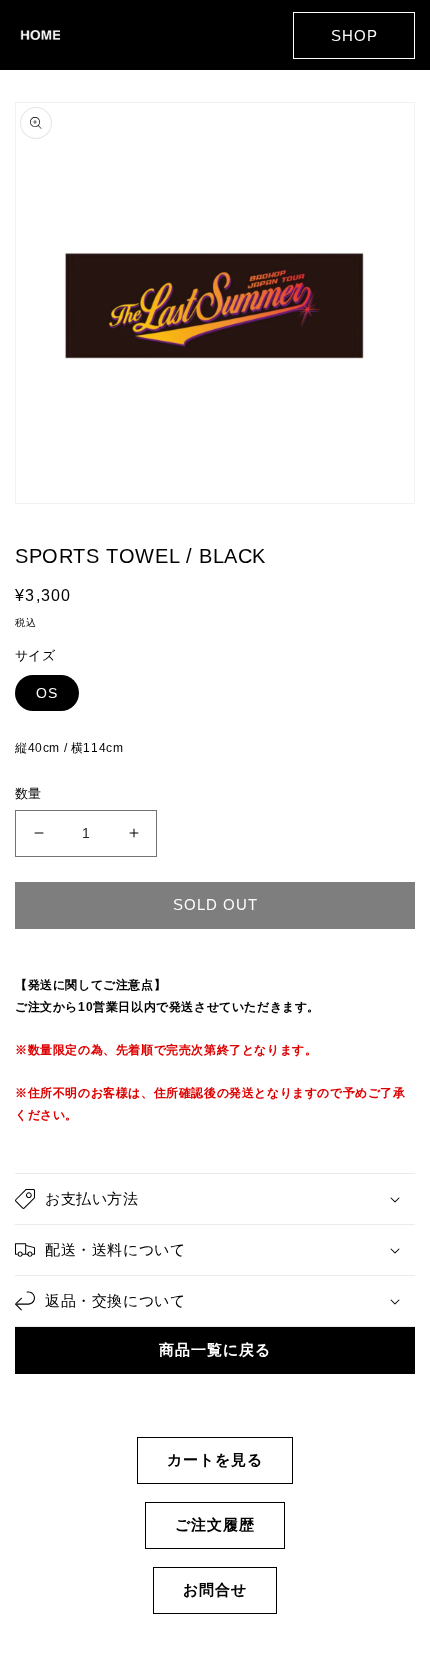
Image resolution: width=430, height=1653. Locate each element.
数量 (28, 793)
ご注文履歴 (215, 1524)
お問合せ (215, 1589)
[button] (215, 1199)
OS (47, 693)
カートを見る (215, 1459)
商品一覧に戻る (215, 1349)
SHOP (354, 35)
